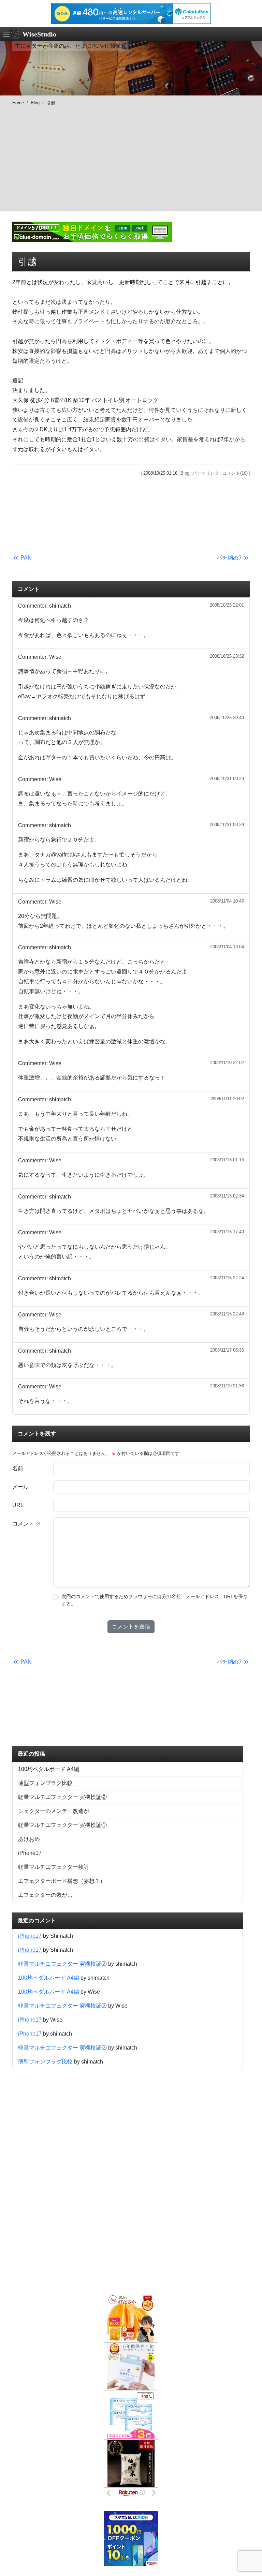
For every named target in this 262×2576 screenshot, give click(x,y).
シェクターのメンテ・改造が (54, 1811)
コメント (27, 1524)
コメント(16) (235, 473)
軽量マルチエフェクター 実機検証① (62, 1825)
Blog (35, 103)
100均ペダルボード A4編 (49, 1769)
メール (20, 1487)
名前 (18, 1468)
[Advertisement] (131, 164)
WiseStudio (39, 34)
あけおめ (29, 1839)
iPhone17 (30, 1853)
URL (18, 1505)
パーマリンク (206, 473)
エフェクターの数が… (45, 1895)
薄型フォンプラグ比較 (45, 1783)
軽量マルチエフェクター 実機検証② (62, 1797)
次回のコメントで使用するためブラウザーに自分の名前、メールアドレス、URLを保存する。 (155, 1600)
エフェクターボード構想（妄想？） (62, 1881)
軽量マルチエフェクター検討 (54, 1867)
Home (18, 103)
